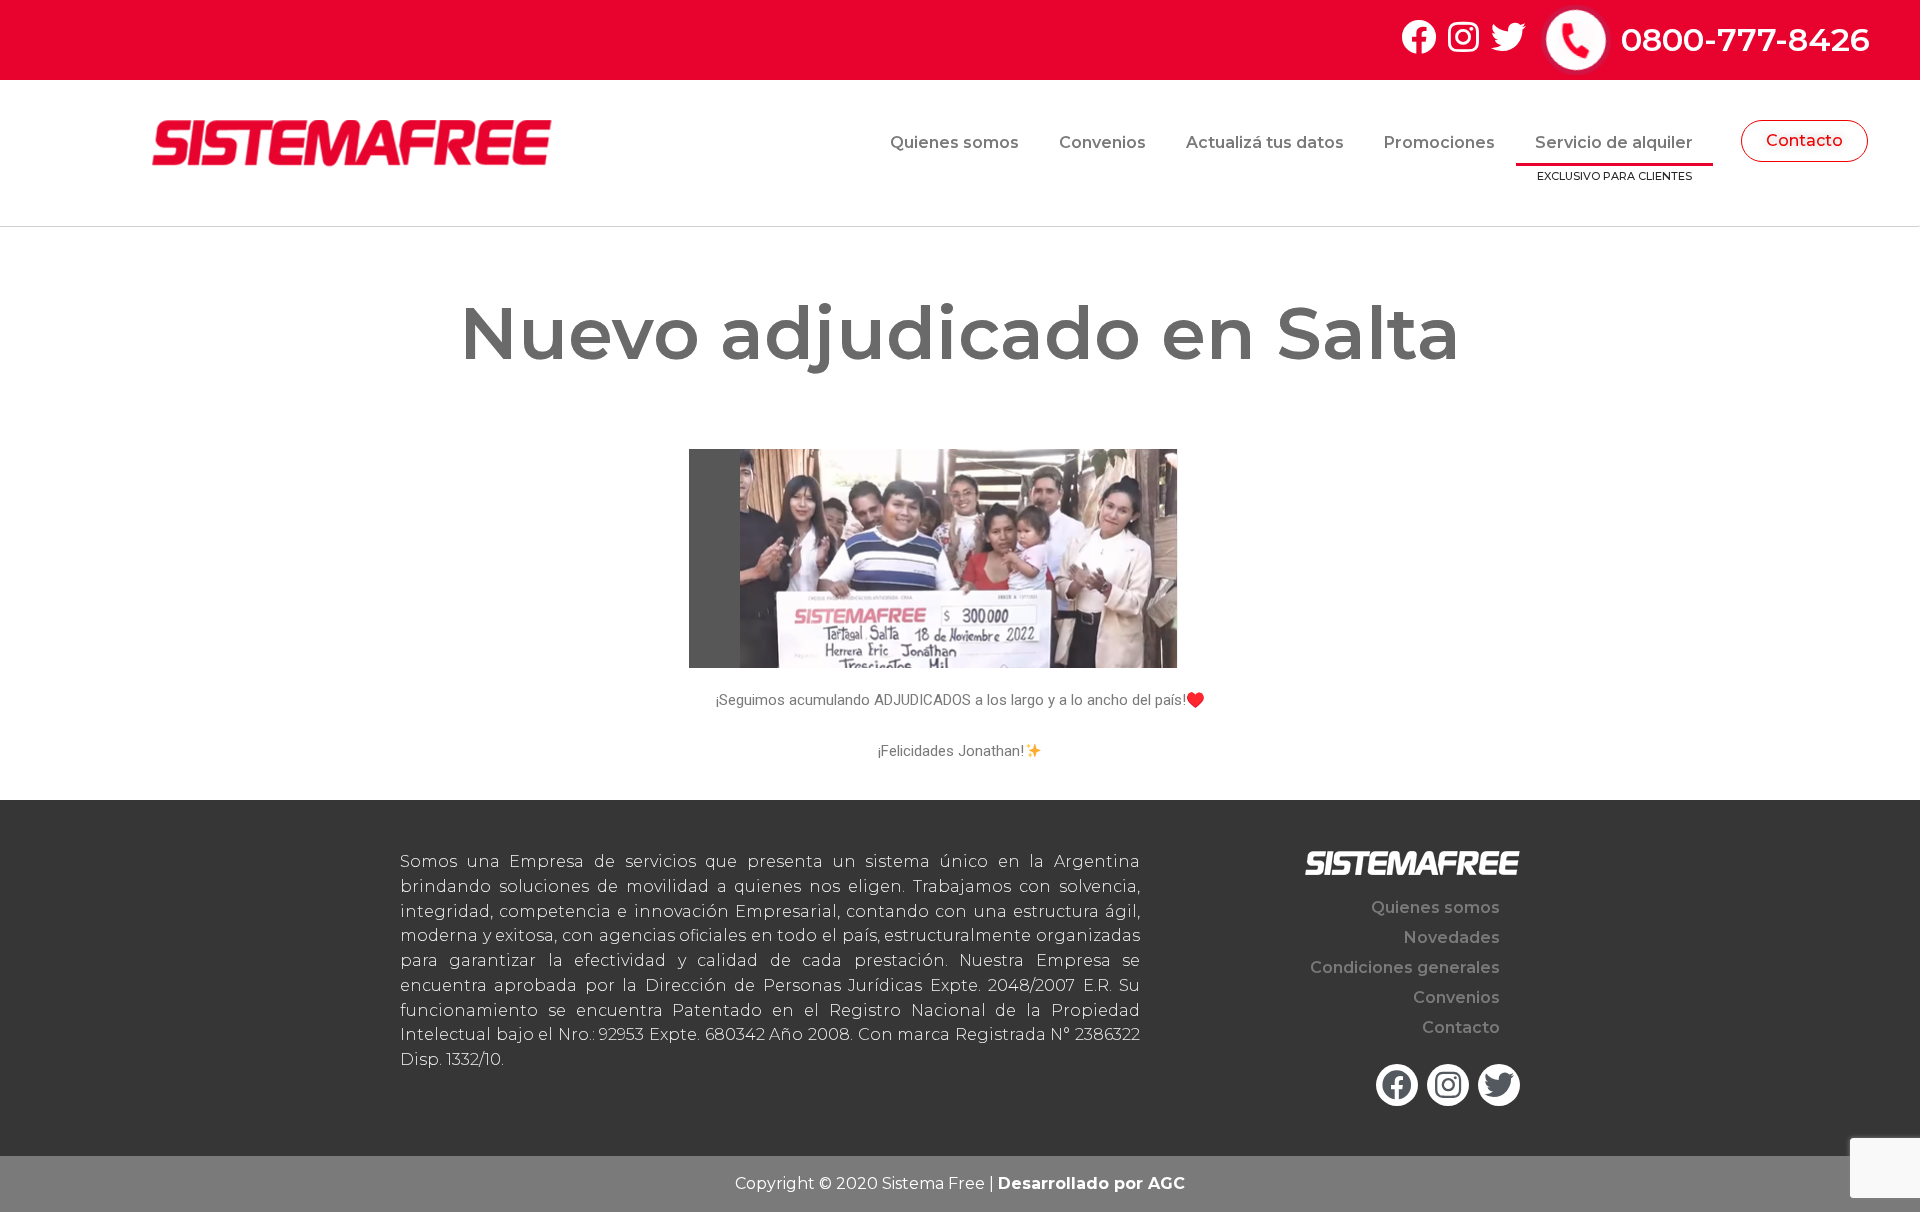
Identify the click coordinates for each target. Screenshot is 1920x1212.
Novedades (1452, 937)
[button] (1804, 141)
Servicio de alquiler (1614, 142)
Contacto (1461, 1027)
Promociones (1439, 142)
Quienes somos (954, 142)
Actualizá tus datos (1265, 142)
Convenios (1102, 142)
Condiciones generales (1405, 967)
